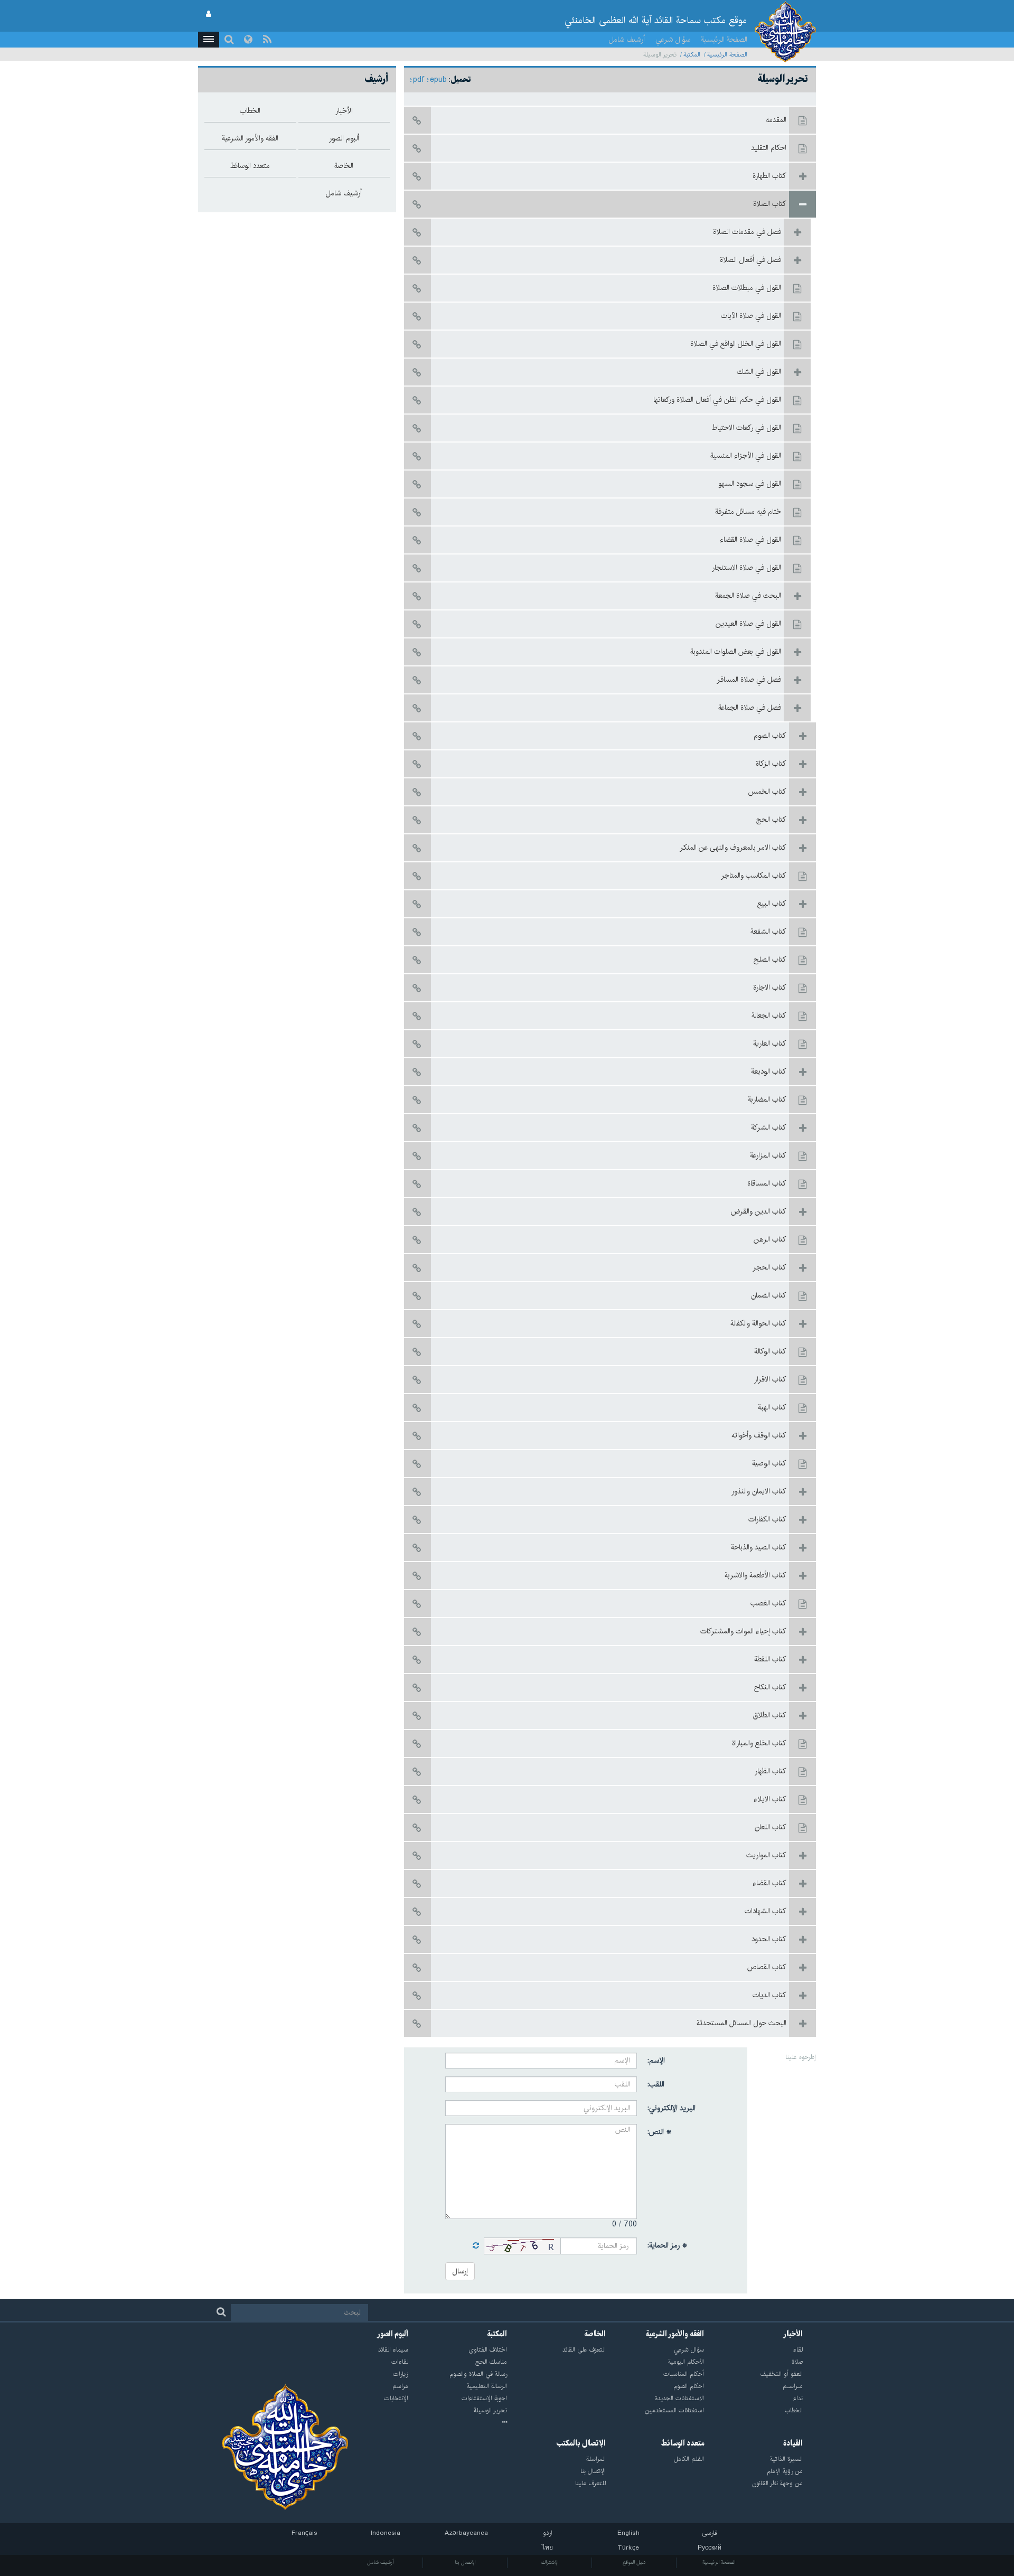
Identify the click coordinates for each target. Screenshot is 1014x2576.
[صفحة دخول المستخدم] (209, 14)
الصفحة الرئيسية (724, 40)
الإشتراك (550, 2562)
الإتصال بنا (465, 2562)
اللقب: (656, 2084)
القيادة (793, 2443)
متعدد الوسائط (683, 2443)
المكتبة (692, 55)
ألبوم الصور (393, 2334)
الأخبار (793, 2334)
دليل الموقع (634, 2562)
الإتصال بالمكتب (581, 2443)
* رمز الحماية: (668, 2245)
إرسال (460, 2271)
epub (438, 80)
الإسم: (656, 2061)
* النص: (660, 2132)
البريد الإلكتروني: (672, 2108)
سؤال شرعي (673, 40)
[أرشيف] (458, 2423)
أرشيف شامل (627, 40)
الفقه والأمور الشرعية (675, 2334)
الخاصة (595, 2334)
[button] (209, 40)
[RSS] (267, 40)
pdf (419, 80)
